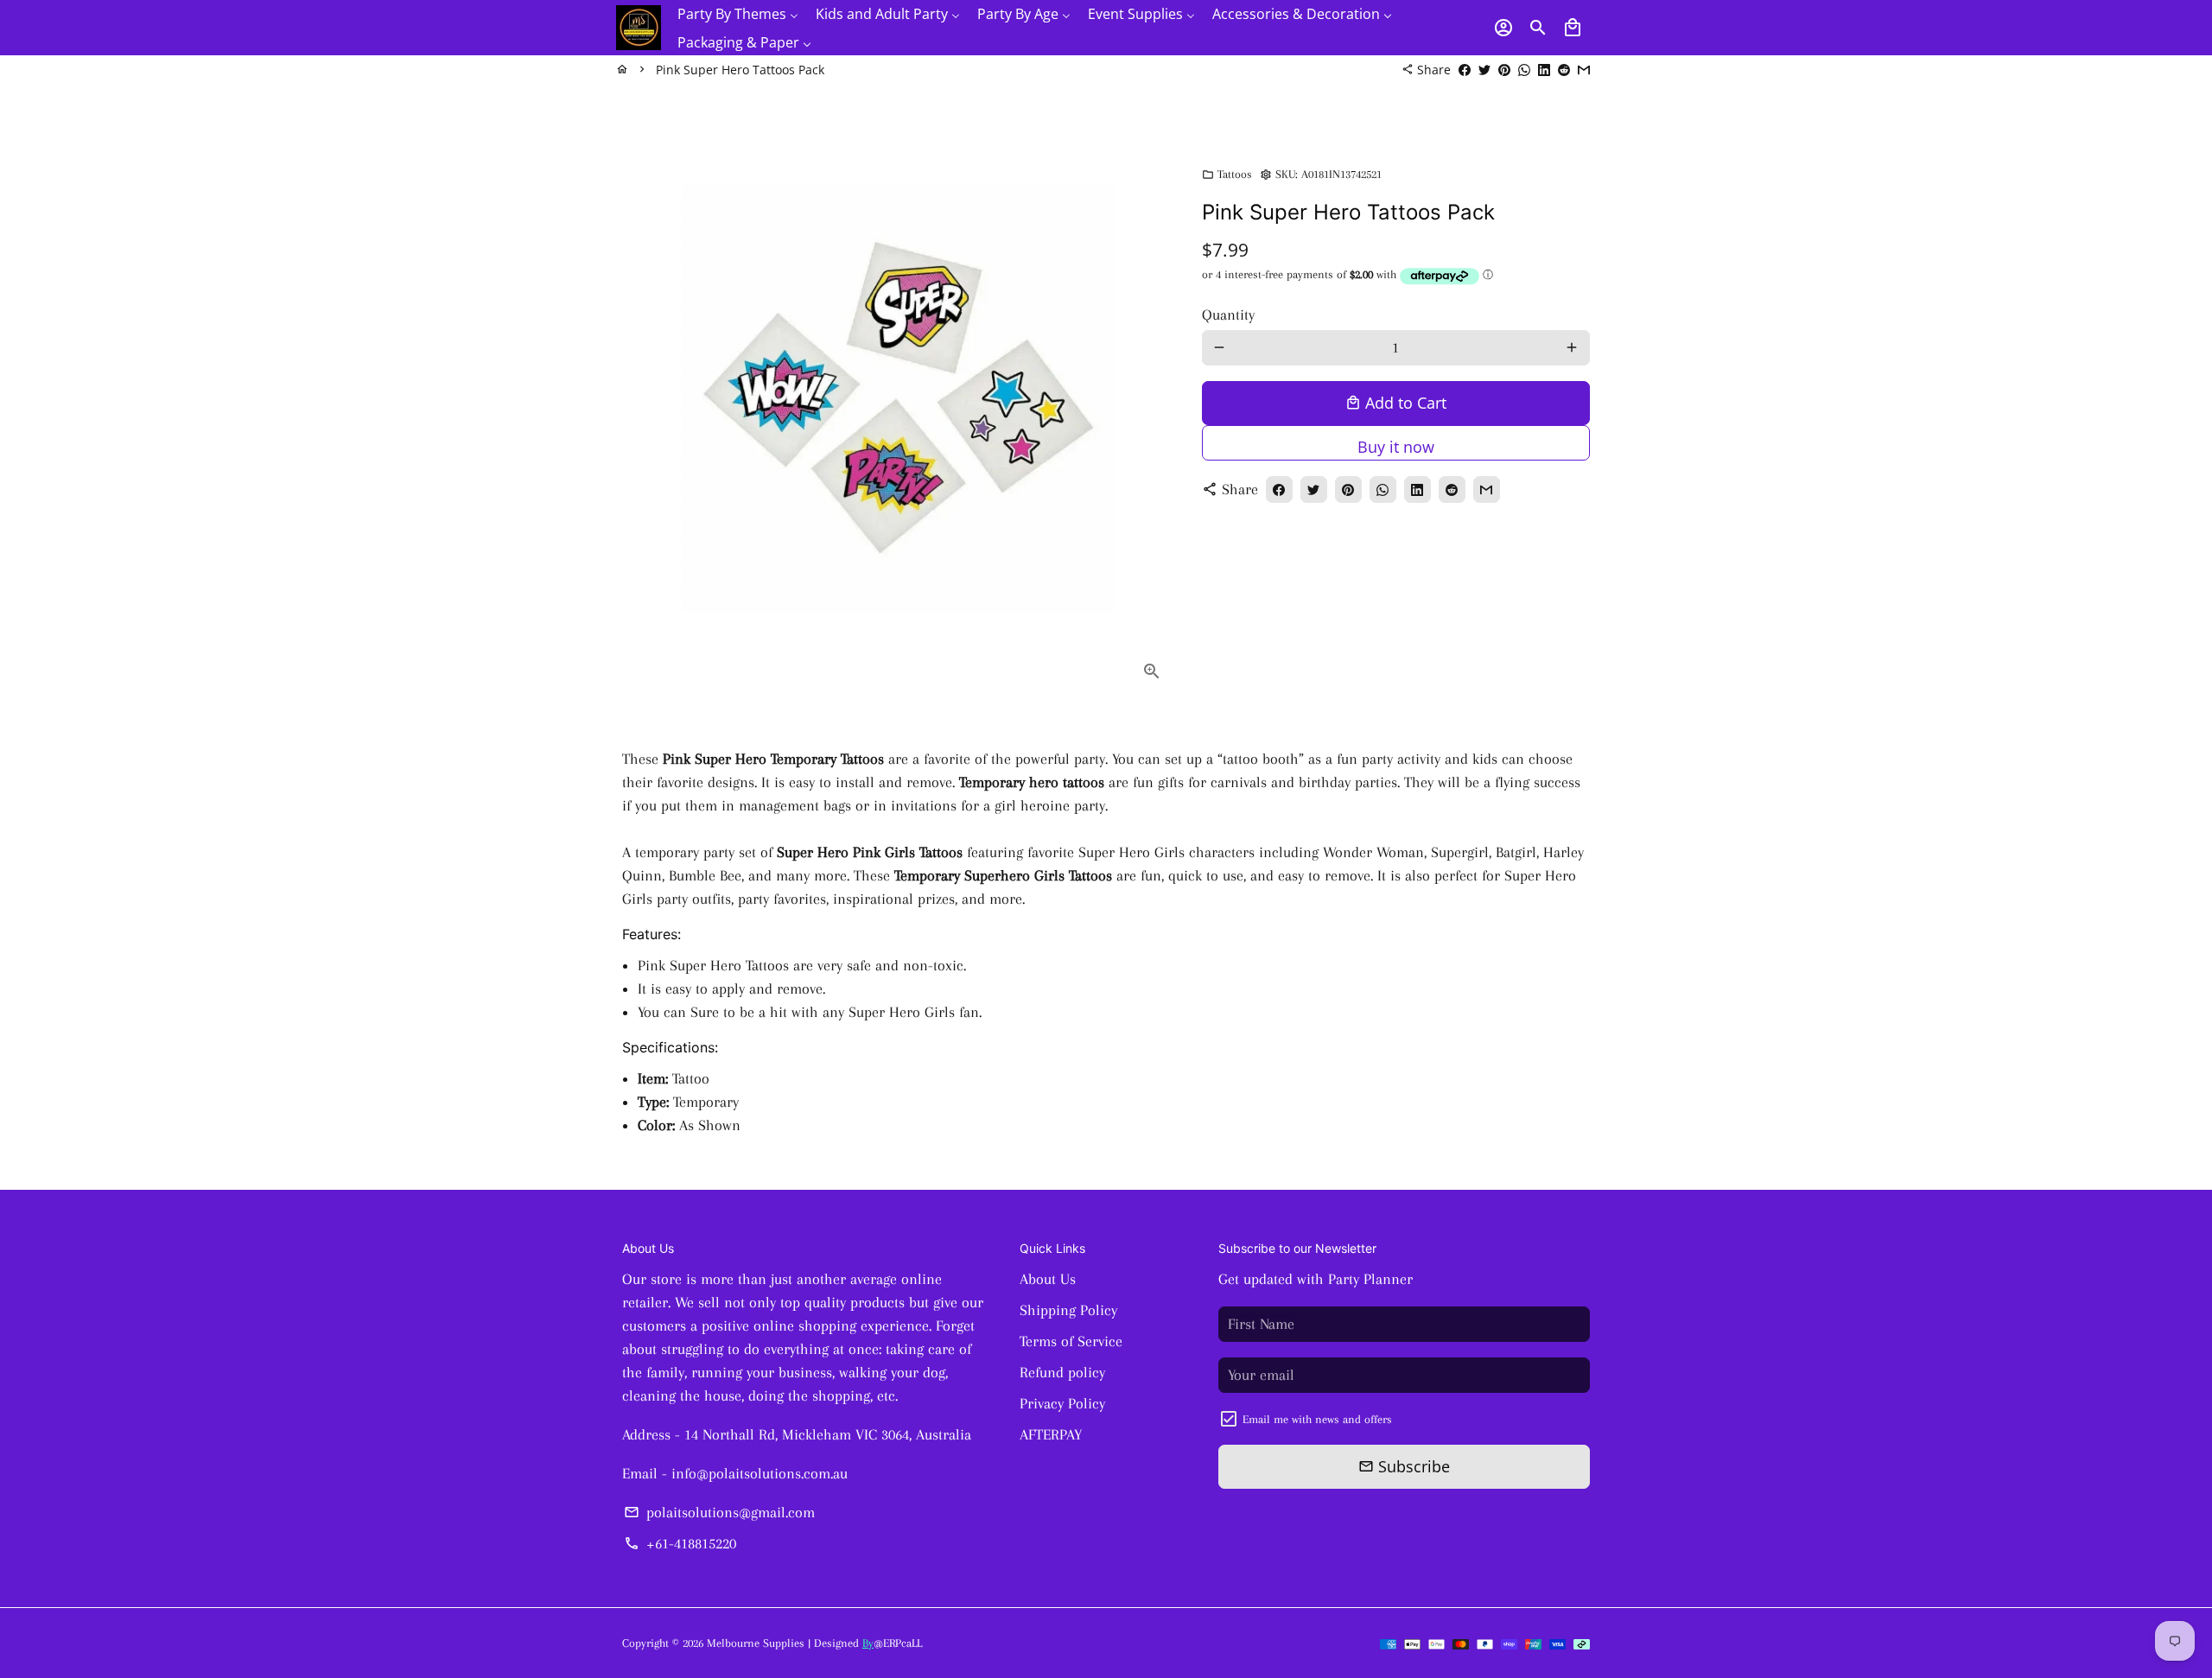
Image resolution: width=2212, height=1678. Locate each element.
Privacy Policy (1062, 1403)
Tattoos (1227, 174)
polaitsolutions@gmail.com (719, 1512)
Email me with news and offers (1317, 1419)
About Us (1048, 1279)
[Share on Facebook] (1465, 70)
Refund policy (1062, 1372)
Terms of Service (1071, 1341)
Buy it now (1396, 447)
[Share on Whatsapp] (1524, 70)
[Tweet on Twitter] (1484, 70)
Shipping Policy (1068, 1310)
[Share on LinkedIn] (1544, 70)
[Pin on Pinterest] (1504, 70)
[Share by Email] (1584, 70)
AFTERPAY (1051, 1434)
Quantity (1228, 315)
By (868, 1643)
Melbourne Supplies (756, 1643)
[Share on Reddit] (1564, 70)
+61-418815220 (680, 1543)
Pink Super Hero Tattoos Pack (740, 70)
